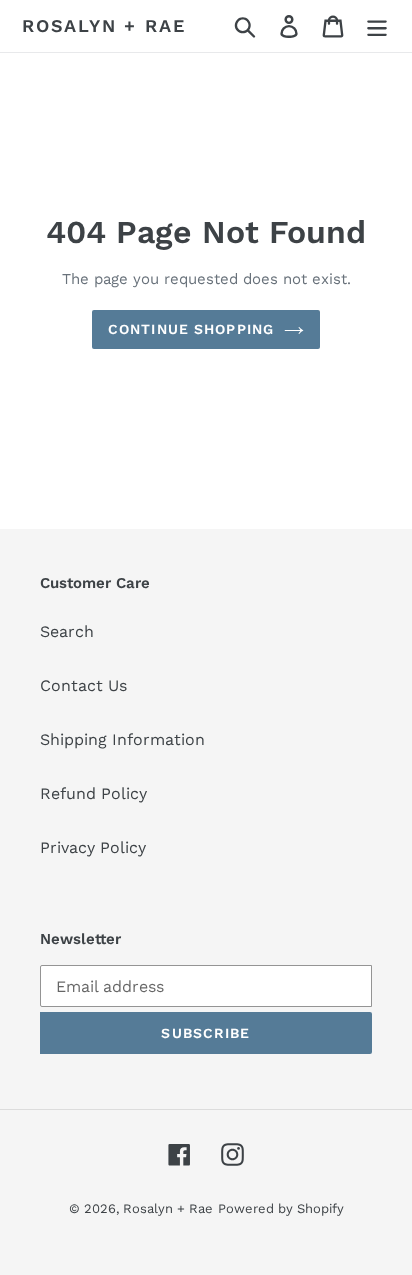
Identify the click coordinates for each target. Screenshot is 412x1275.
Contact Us (83, 685)
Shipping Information (122, 739)
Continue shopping (191, 329)
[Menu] (377, 26)
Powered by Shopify (281, 1208)
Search (67, 631)
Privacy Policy (93, 847)
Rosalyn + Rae (103, 25)
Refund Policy (93, 793)
